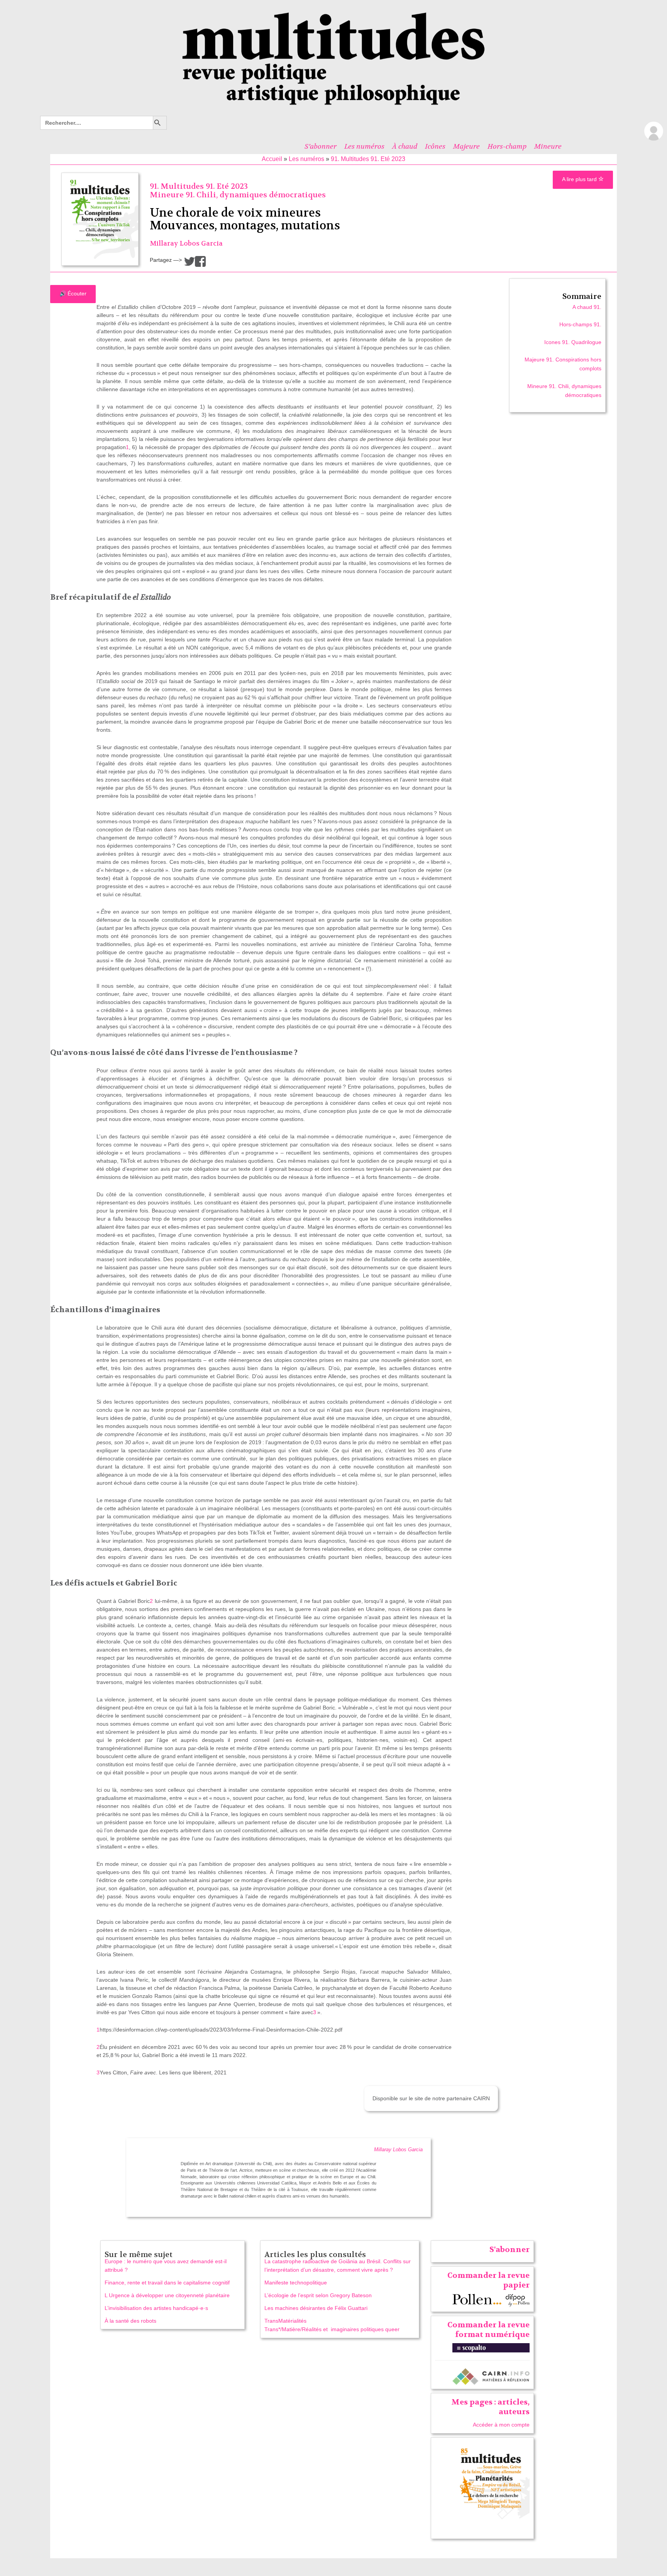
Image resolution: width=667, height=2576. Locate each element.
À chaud (405, 146)
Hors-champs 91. (580, 324)
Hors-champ (507, 146)
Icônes (435, 146)
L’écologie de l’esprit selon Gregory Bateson (318, 2295)
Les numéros (364, 146)
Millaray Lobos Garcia (186, 243)
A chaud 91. (587, 307)
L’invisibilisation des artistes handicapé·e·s (156, 2308)
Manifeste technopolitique (296, 2283)
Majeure (466, 146)
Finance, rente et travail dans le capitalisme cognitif (167, 2283)
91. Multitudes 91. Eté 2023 (368, 159)
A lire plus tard (580, 179)
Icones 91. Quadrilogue (573, 342)
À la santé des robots (130, 2321)
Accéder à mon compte (501, 2425)
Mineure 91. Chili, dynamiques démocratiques (238, 195)
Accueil (272, 159)
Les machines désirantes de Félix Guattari (316, 2308)
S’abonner (321, 146)
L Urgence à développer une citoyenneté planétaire (167, 2295)
